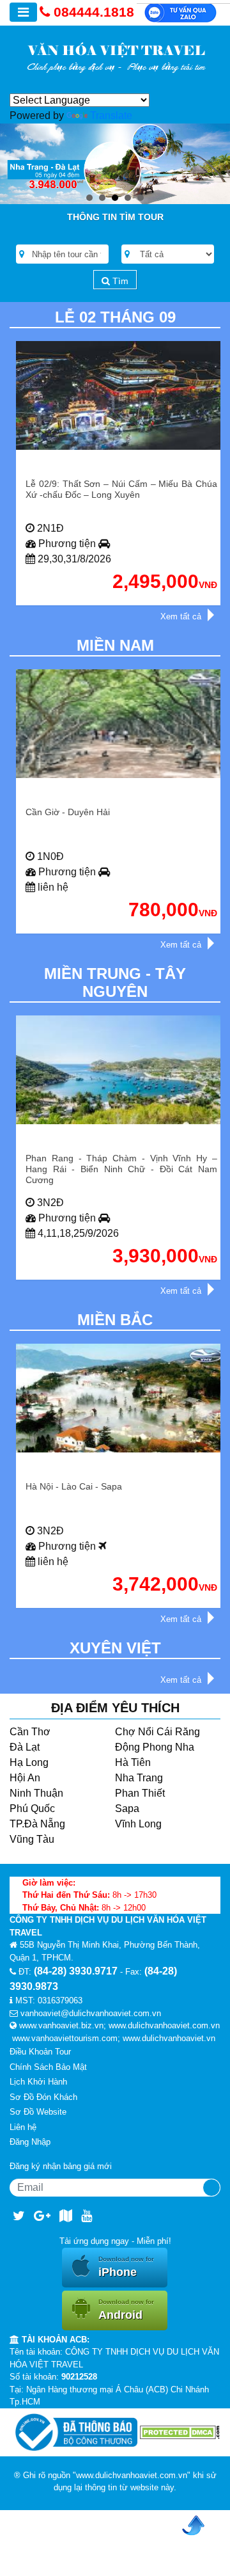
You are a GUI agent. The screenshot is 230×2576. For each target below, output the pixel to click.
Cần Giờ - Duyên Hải (68, 812)
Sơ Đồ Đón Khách (43, 2097)
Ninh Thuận (36, 1793)
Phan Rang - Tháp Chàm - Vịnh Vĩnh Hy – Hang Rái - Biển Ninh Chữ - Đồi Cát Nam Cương (121, 1169)
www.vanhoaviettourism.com (65, 2038)
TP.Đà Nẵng (37, 1824)
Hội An (25, 1778)
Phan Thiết (140, 1793)
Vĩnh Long (138, 1824)
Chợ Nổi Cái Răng (157, 1732)
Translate (111, 115)
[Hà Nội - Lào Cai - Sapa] (121, 1398)
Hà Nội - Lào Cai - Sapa (74, 1486)
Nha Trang (139, 1778)
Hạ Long (29, 1762)
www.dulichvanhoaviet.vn (169, 2038)
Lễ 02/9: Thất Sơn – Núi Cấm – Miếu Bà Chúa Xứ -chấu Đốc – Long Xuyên (121, 489)
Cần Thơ (30, 1732)
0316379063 (60, 2000)
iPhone (126, 2267)
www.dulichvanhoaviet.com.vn (164, 2025)
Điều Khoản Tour (40, 2052)
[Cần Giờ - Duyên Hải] (121, 724)
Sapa (127, 1809)
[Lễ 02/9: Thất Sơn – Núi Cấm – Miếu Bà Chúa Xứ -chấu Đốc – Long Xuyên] (121, 395)
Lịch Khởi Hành (38, 2082)
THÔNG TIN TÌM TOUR (115, 217)
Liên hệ (23, 2127)
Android (126, 2310)
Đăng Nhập (30, 2142)
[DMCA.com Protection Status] (180, 2432)
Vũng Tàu (32, 1839)
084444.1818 (94, 12)
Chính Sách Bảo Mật (48, 2067)
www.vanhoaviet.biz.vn (61, 2025)
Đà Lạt (25, 1747)
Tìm (119, 281)
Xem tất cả (181, 616)
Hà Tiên (133, 1762)
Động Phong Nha (155, 1747)
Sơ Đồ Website (38, 2112)
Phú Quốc (32, 1809)
